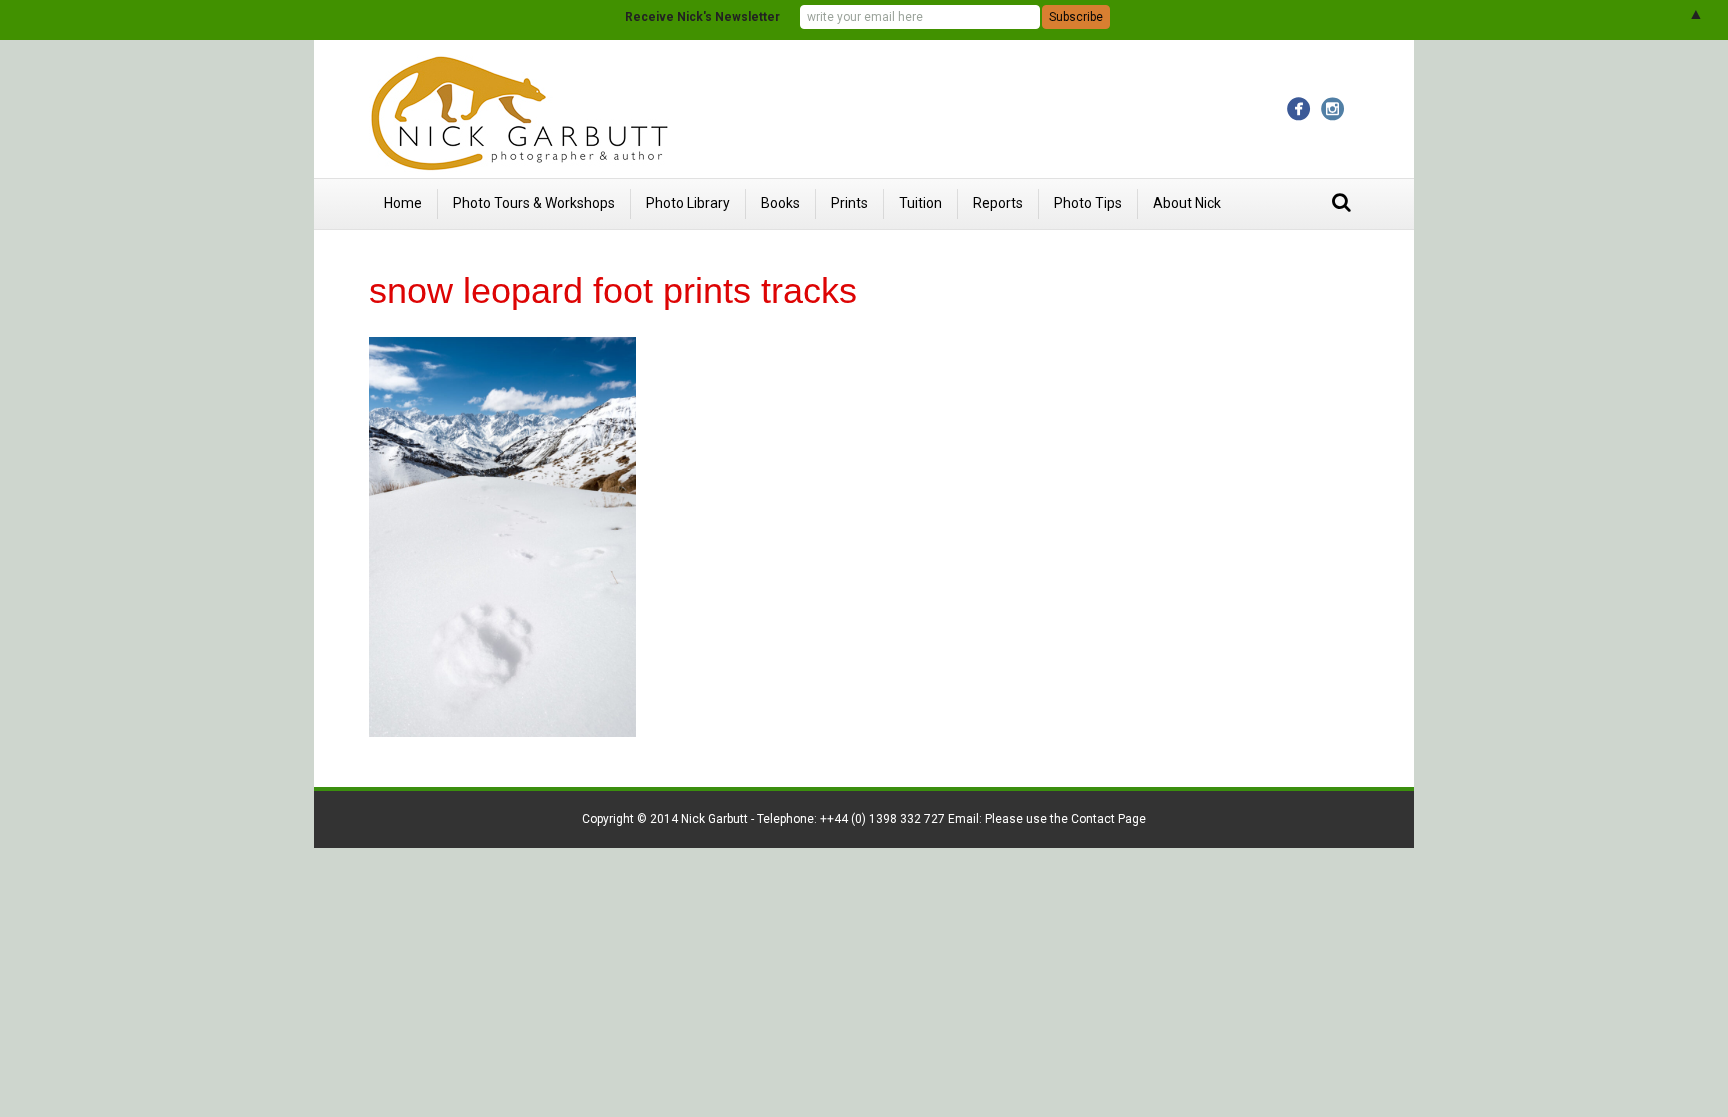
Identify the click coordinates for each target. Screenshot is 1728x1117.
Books (780, 203)
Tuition (920, 203)
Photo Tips (1088, 203)
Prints (849, 203)
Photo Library (688, 203)
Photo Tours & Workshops (534, 203)
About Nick (1187, 203)
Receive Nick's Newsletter (702, 17)
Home (403, 203)
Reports (998, 203)
